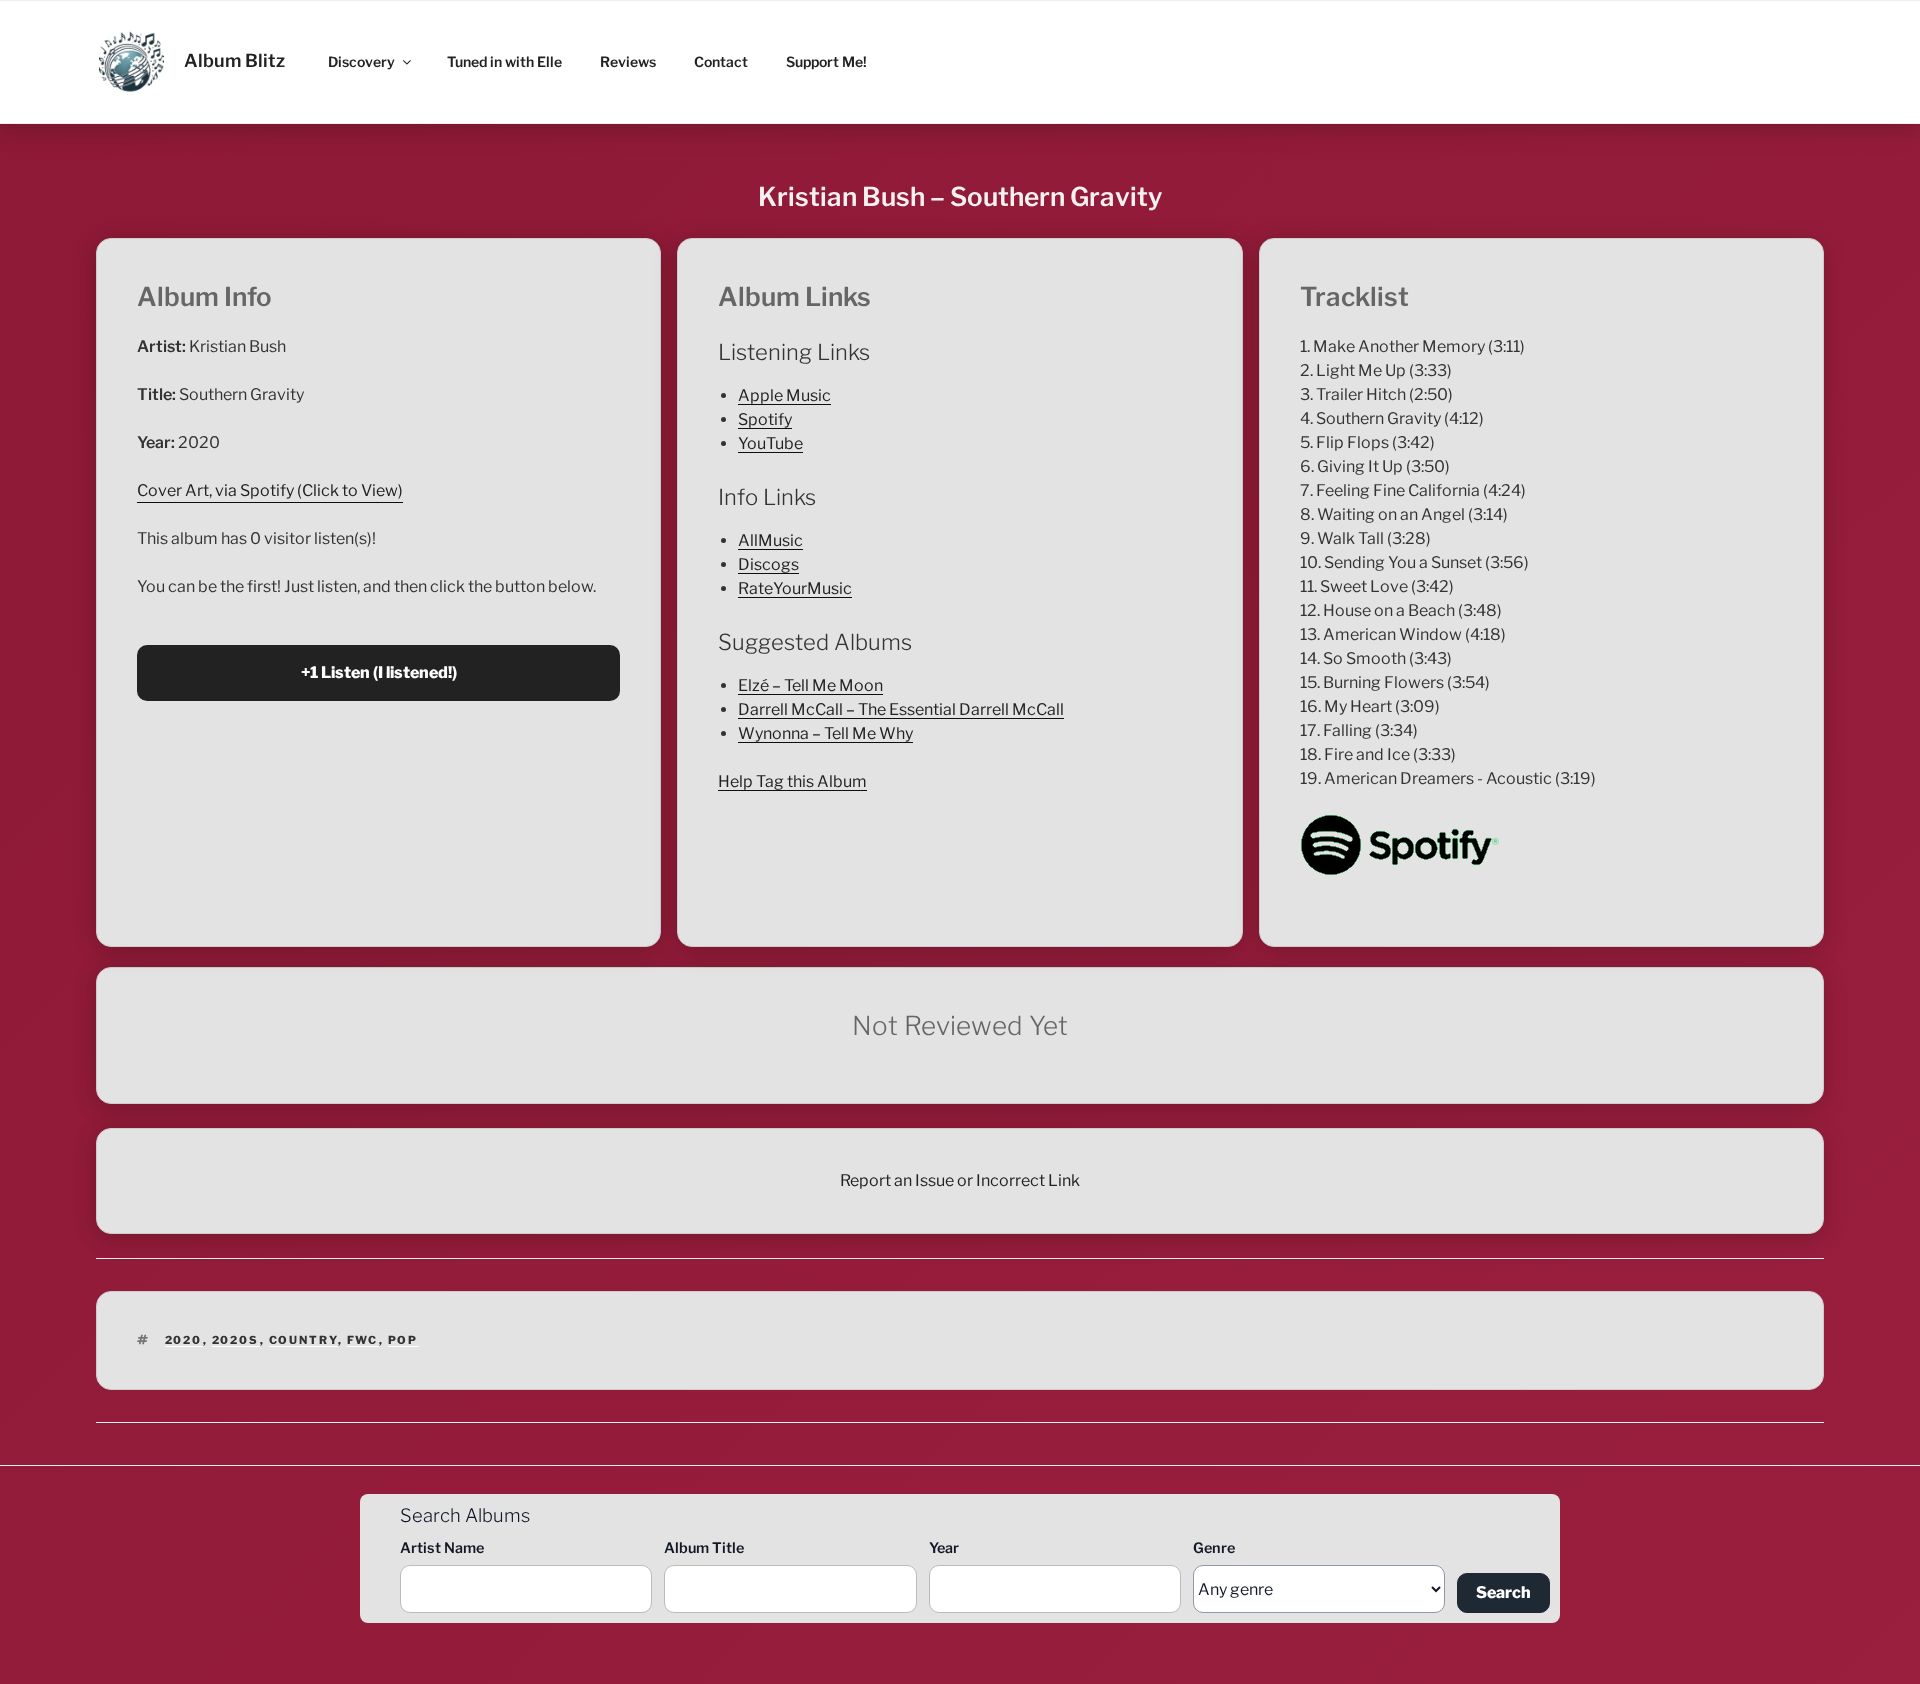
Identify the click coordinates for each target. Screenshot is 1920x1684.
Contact (721, 61)
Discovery (361, 61)
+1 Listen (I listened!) (379, 672)
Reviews (628, 61)
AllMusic (770, 540)
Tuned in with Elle (504, 61)
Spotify (765, 419)
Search (1503, 1592)
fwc (363, 1340)
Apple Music (784, 395)
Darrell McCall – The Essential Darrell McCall (901, 709)
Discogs (768, 564)
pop (403, 1340)
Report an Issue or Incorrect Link (960, 1180)
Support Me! (826, 61)
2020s (236, 1340)
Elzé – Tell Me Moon (810, 685)
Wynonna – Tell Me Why (825, 733)
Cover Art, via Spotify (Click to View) (270, 490)
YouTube (770, 443)
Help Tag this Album (792, 781)
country (303, 1340)
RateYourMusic (795, 588)
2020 (184, 1340)
